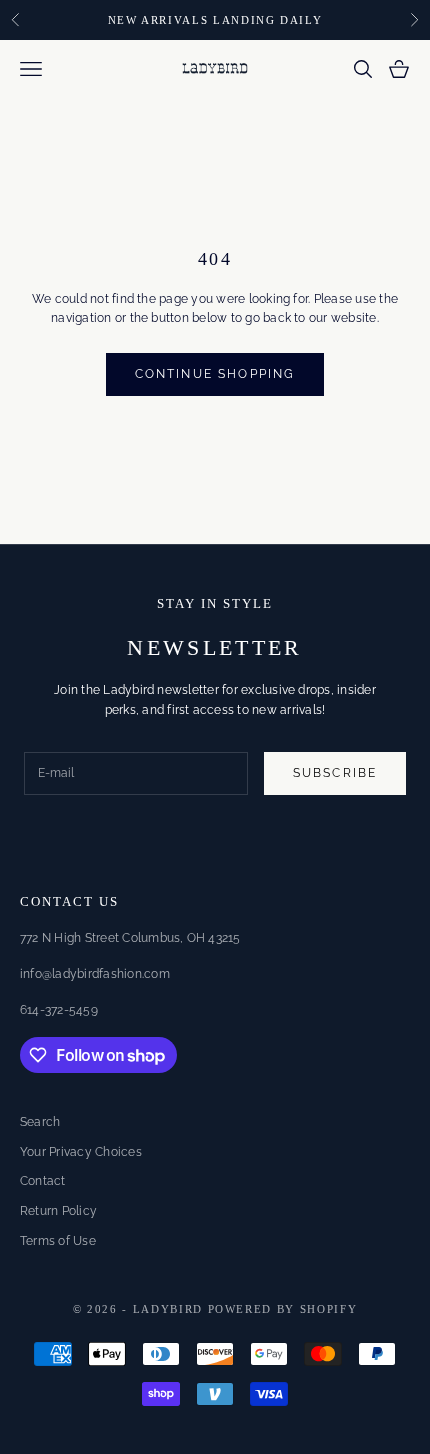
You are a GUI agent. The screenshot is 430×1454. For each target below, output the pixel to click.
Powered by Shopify (283, 1309)
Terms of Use (58, 1241)
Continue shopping (215, 374)
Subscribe (335, 773)
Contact (43, 1181)
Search (40, 1122)
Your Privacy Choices (81, 1152)
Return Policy (58, 1211)
